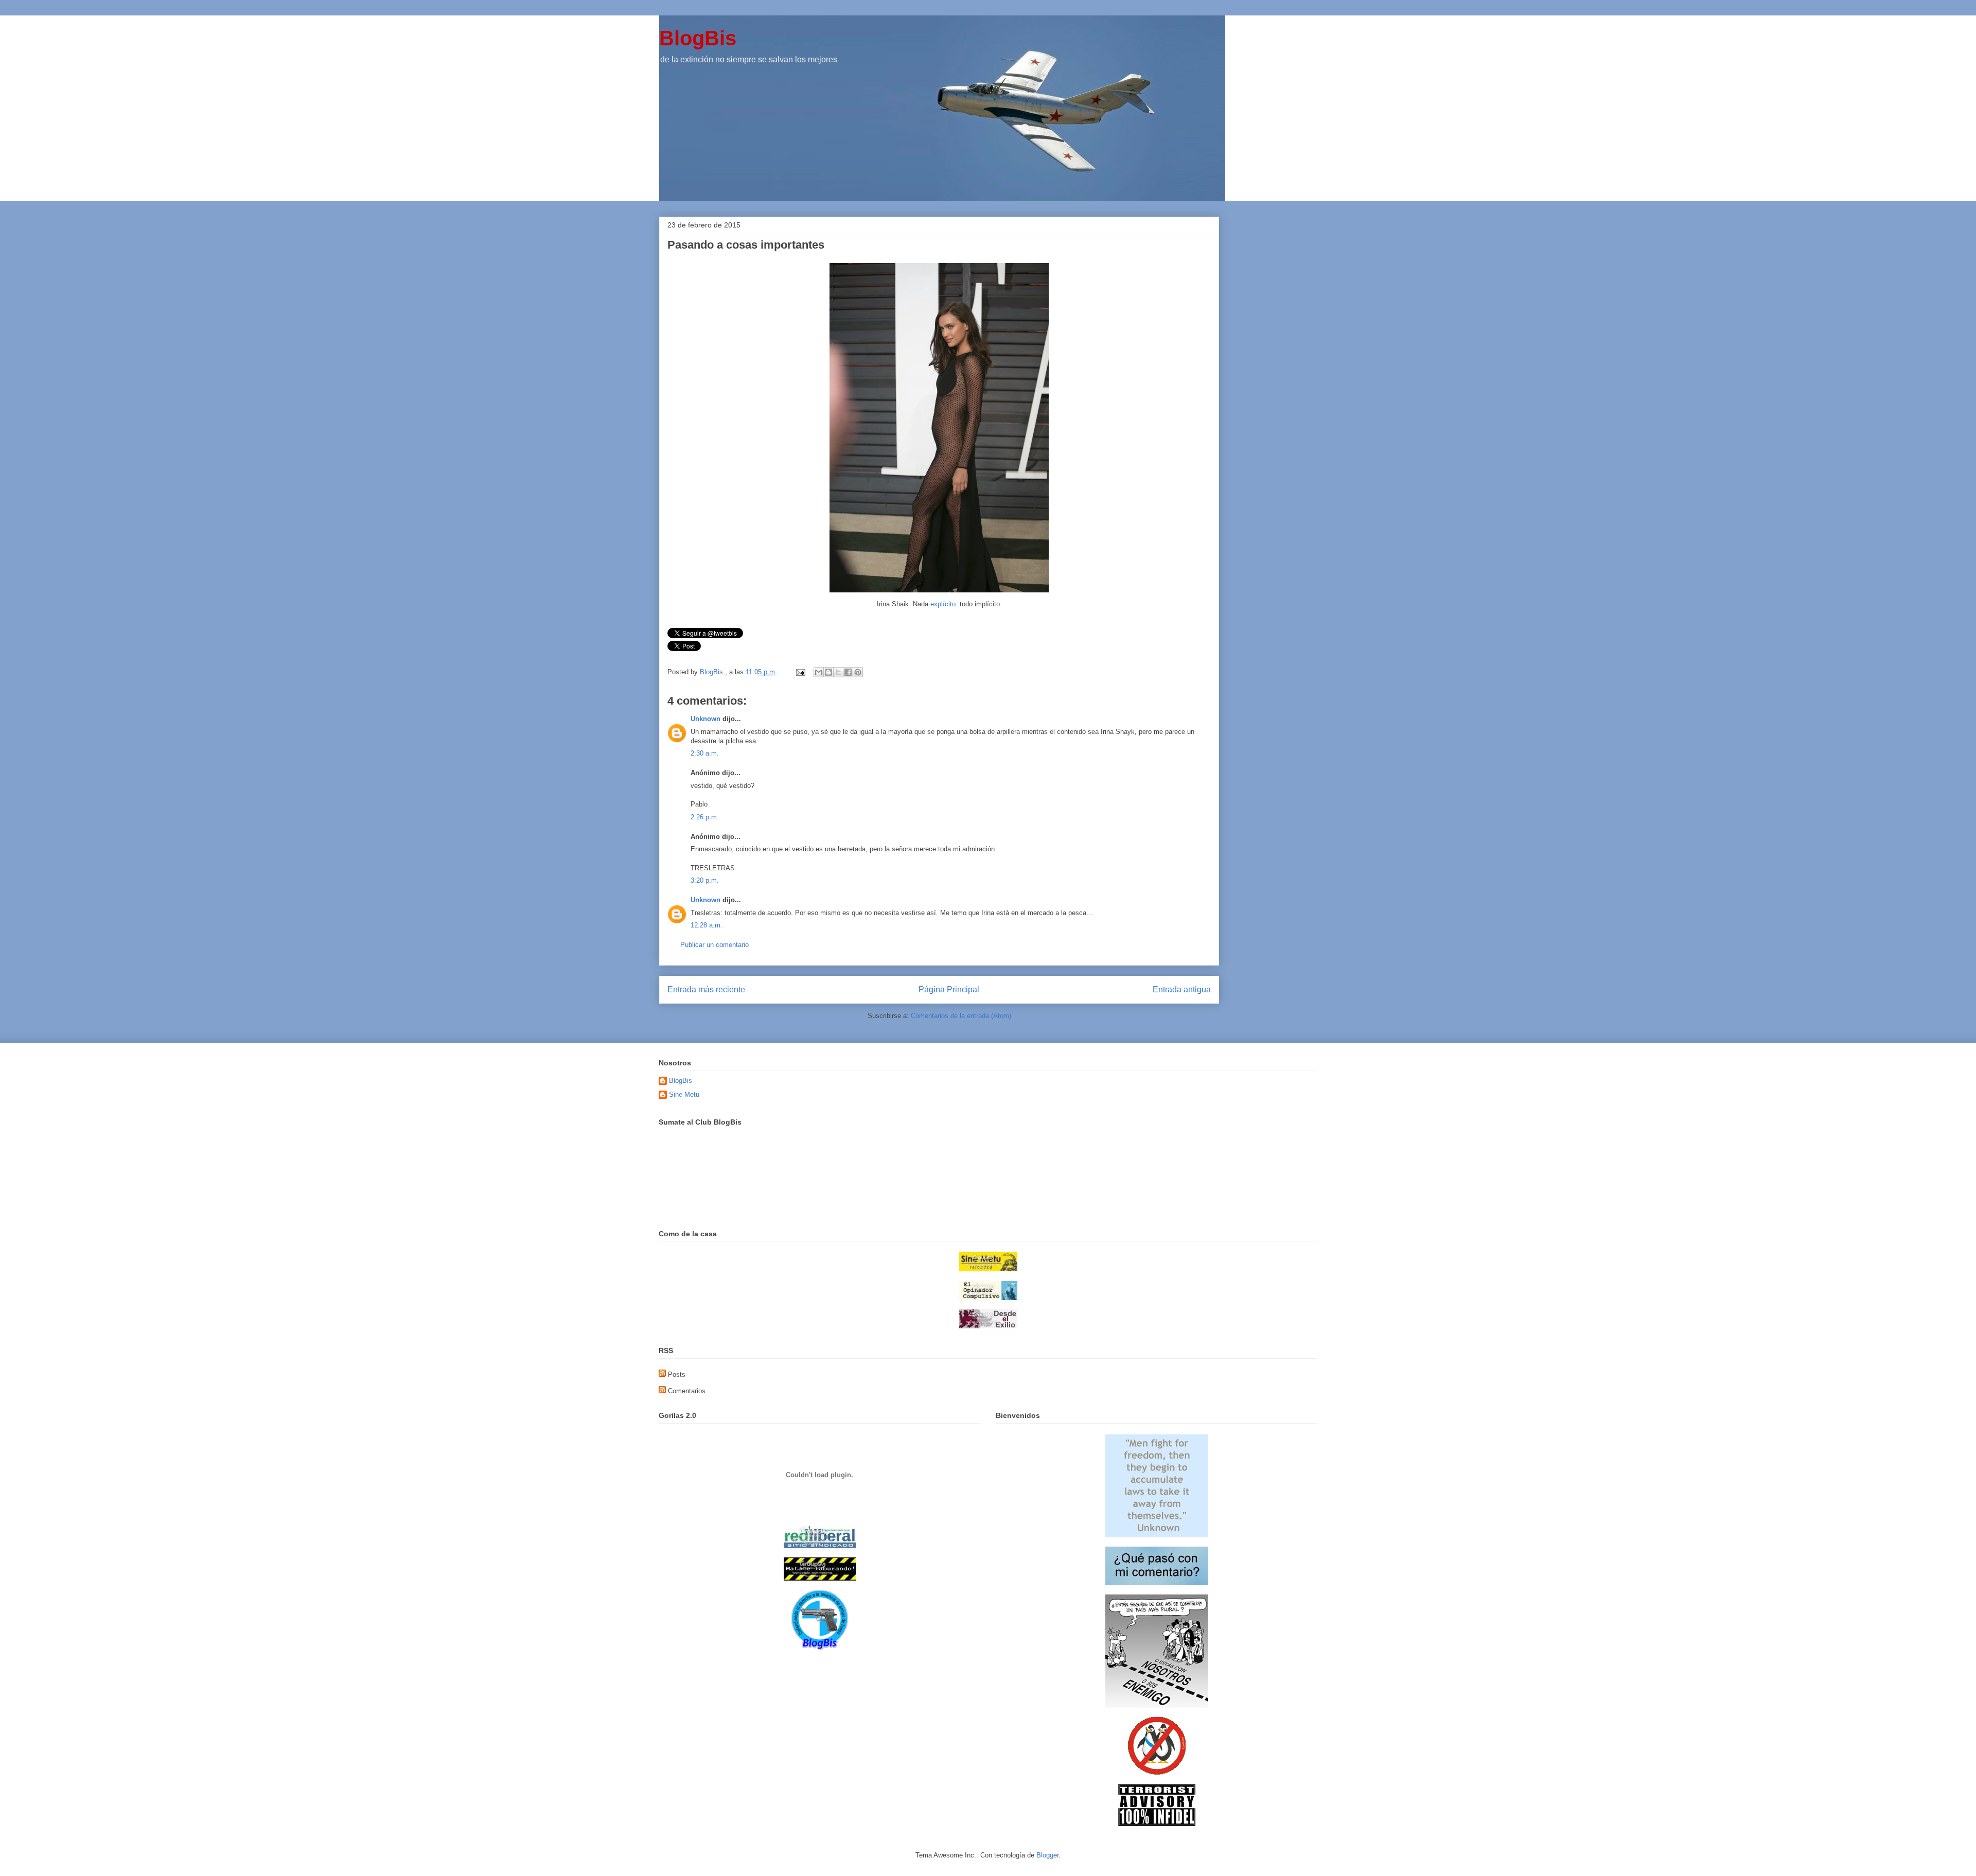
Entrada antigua (1182, 989)
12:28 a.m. (707, 925)
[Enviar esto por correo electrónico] (819, 672)
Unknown (705, 719)
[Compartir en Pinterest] (858, 672)
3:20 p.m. (705, 880)
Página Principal (949, 989)
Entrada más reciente (706, 989)
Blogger (1047, 1855)
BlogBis (698, 38)
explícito (943, 604)
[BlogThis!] (828, 672)
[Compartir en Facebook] (848, 672)
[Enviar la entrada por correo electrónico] (800, 672)
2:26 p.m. (705, 817)
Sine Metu (684, 1094)
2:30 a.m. (705, 753)
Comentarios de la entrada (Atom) (961, 1016)
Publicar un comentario (714, 945)
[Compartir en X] (838, 672)
